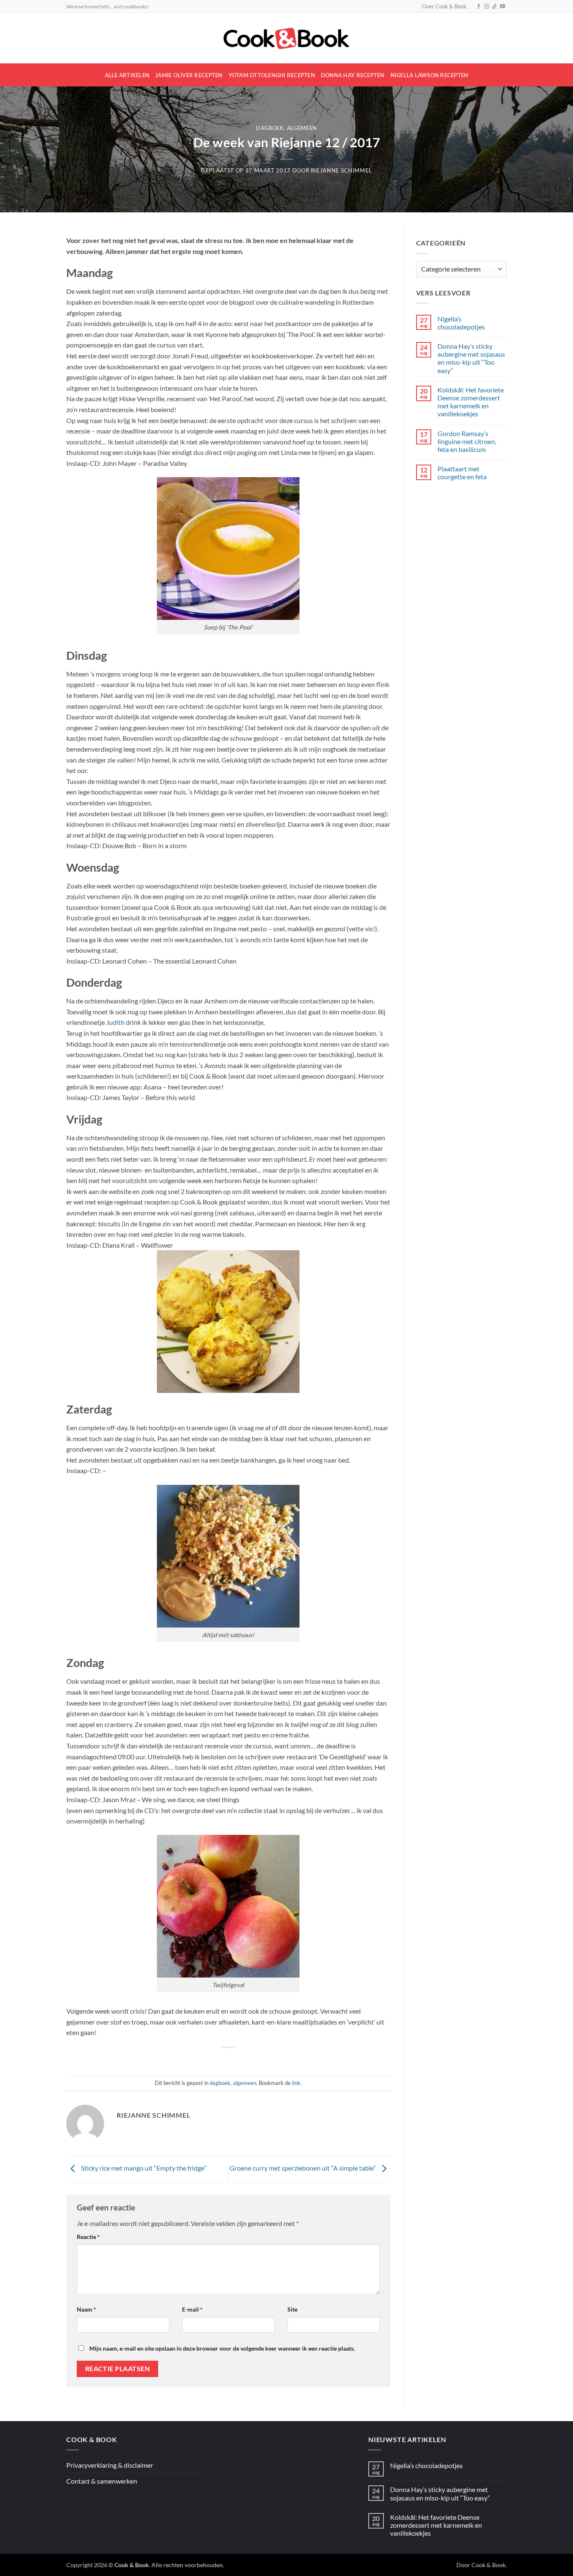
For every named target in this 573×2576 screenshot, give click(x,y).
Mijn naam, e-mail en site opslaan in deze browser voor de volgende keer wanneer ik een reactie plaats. (222, 2348)
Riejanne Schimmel (341, 170)
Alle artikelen (127, 75)
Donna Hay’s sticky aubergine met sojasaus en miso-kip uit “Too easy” (471, 358)
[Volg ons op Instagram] (487, 7)
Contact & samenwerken (102, 2481)
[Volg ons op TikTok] (495, 7)
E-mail (192, 2309)
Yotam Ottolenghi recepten (272, 75)
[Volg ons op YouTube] (503, 7)
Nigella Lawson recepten (430, 75)
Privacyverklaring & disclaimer (110, 2465)
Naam (86, 2309)
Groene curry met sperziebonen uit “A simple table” (303, 2168)
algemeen (302, 128)
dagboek (270, 128)
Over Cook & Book (444, 6)
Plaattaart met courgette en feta (462, 473)
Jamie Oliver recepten (189, 75)
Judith (115, 1022)
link (296, 2083)
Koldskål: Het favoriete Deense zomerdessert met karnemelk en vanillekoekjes (471, 402)
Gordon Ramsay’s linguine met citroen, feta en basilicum (467, 441)
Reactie (88, 2237)
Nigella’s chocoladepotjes (461, 323)
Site (292, 2309)
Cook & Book (488, 2565)
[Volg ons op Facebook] (479, 7)
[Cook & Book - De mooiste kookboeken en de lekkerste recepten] (286, 38)
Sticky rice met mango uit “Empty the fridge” (143, 2168)
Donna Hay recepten (353, 75)
